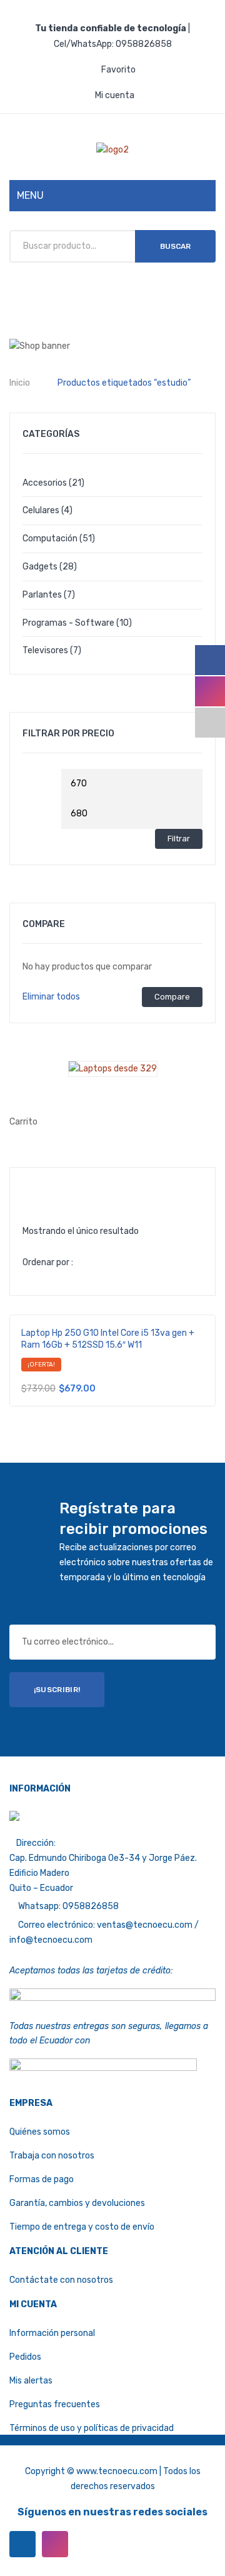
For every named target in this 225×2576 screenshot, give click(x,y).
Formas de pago (42, 2179)
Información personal (52, 2333)
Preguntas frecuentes (55, 2404)
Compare (172, 997)
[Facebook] (22, 2544)
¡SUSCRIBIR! (57, 1690)
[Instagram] (55, 2544)
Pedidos (25, 2357)
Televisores (45, 650)
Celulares (41, 510)
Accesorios (45, 483)
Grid (32, 1188)
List (52, 1188)
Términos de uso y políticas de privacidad (92, 2428)
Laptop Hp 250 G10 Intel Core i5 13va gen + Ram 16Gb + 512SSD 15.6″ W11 (108, 1339)
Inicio (20, 383)
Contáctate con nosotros (61, 2280)
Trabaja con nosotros (52, 2156)
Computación (50, 539)
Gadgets (40, 567)
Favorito (118, 70)
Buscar (175, 246)
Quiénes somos (40, 2132)
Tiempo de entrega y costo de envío (82, 2227)
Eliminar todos (51, 997)
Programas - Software (68, 623)
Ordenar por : (48, 1262)
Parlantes (42, 595)
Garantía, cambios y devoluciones (77, 2203)
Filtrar (179, 839)
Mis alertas (31, 2381)
